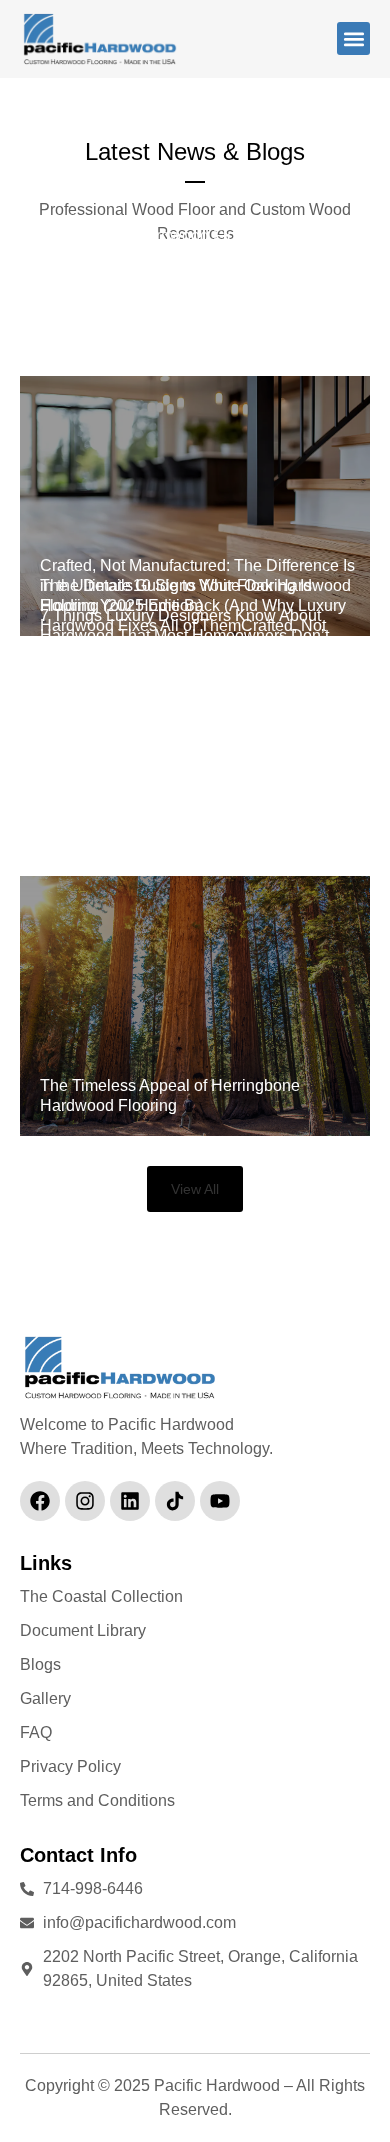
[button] (353, 38)
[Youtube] (220, 1501)
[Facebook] (40, 1501)
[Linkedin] (130, 1501)
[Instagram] (85, 1501)
